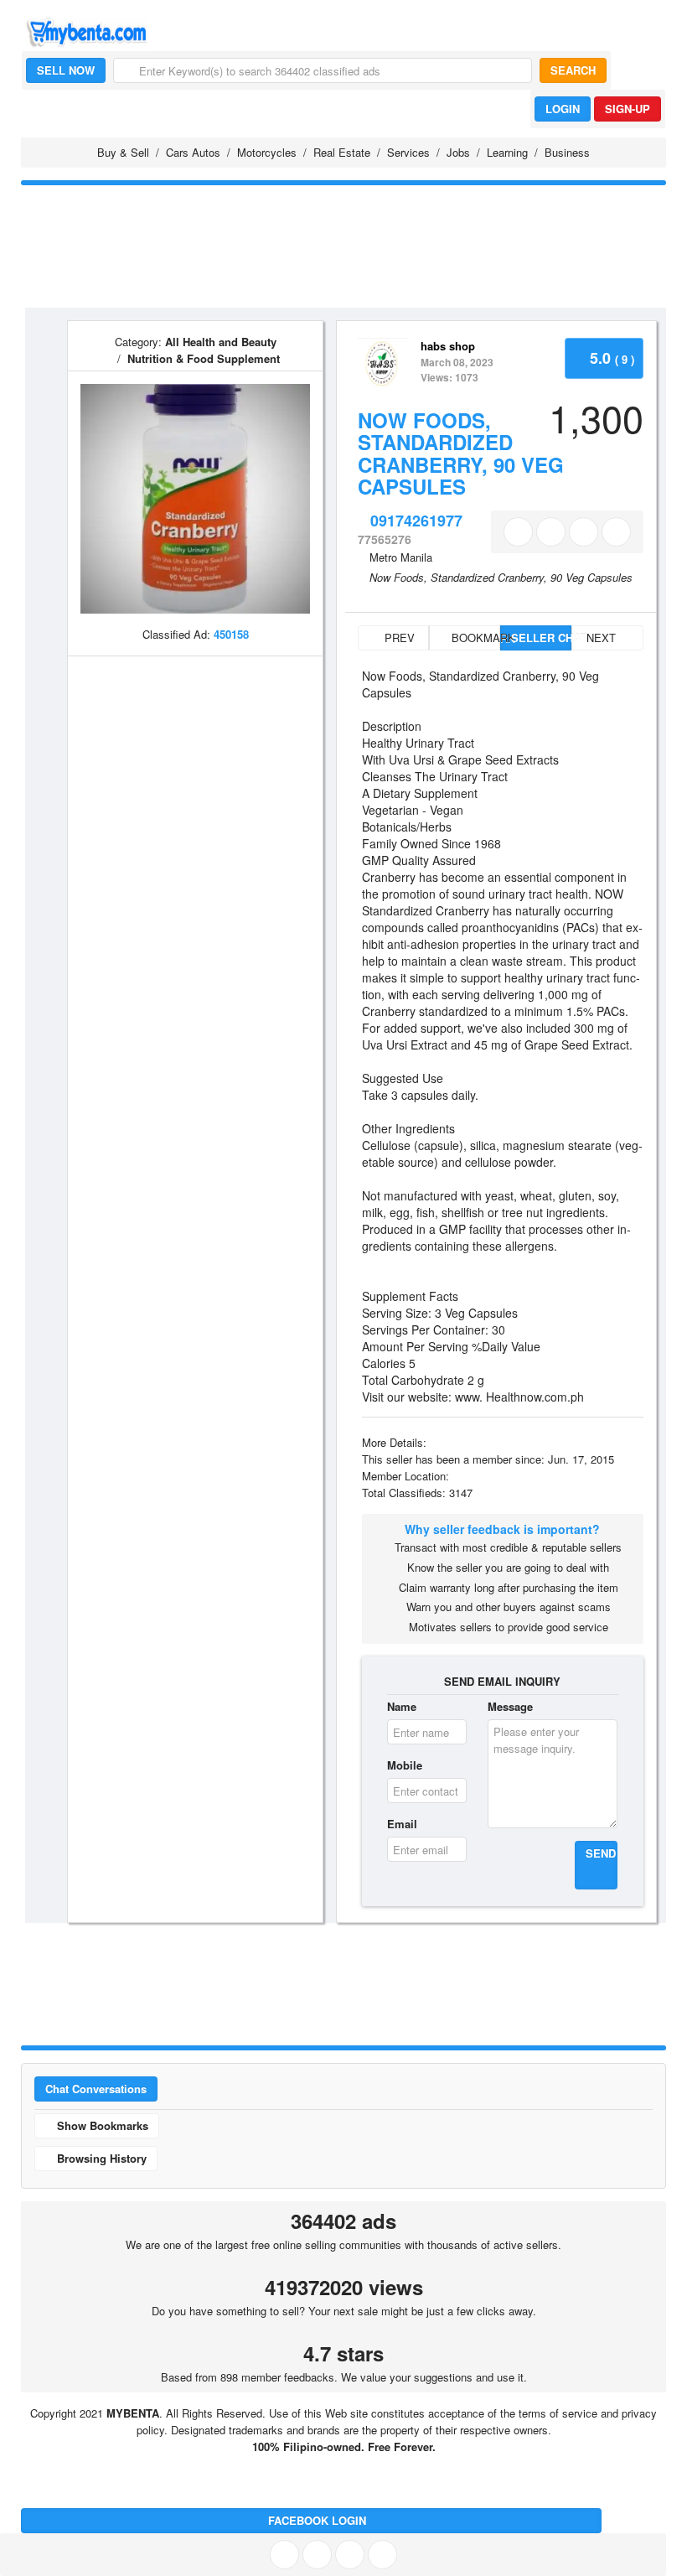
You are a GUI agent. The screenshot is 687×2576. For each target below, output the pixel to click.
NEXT (603, 638)
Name (402, 1706)
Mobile (405, 1765)
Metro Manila (401, 557)
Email (402, 1824)
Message (510, 1706)
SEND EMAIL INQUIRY (502, 1681)
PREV (398, 638)
